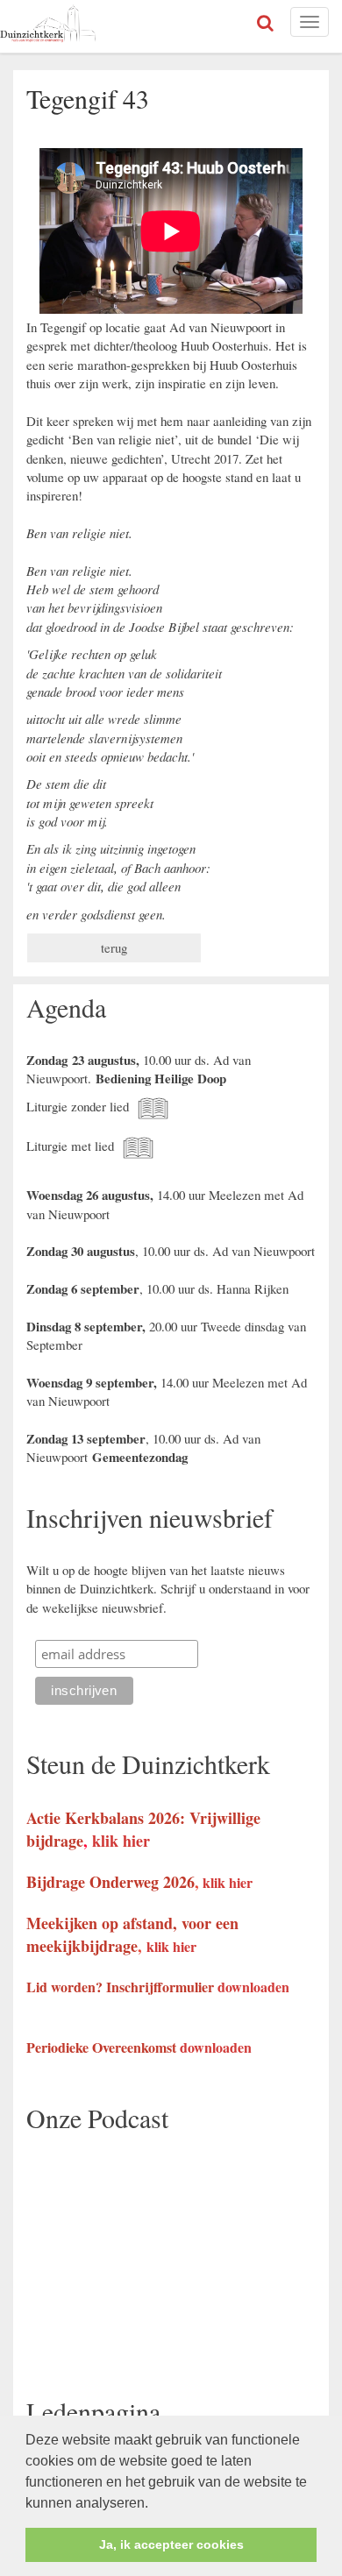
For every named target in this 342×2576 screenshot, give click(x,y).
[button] (154, 2504)
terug (114, 947)
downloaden (253, 1987)
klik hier (121, 1841)
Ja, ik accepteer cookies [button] (171, 2544)
